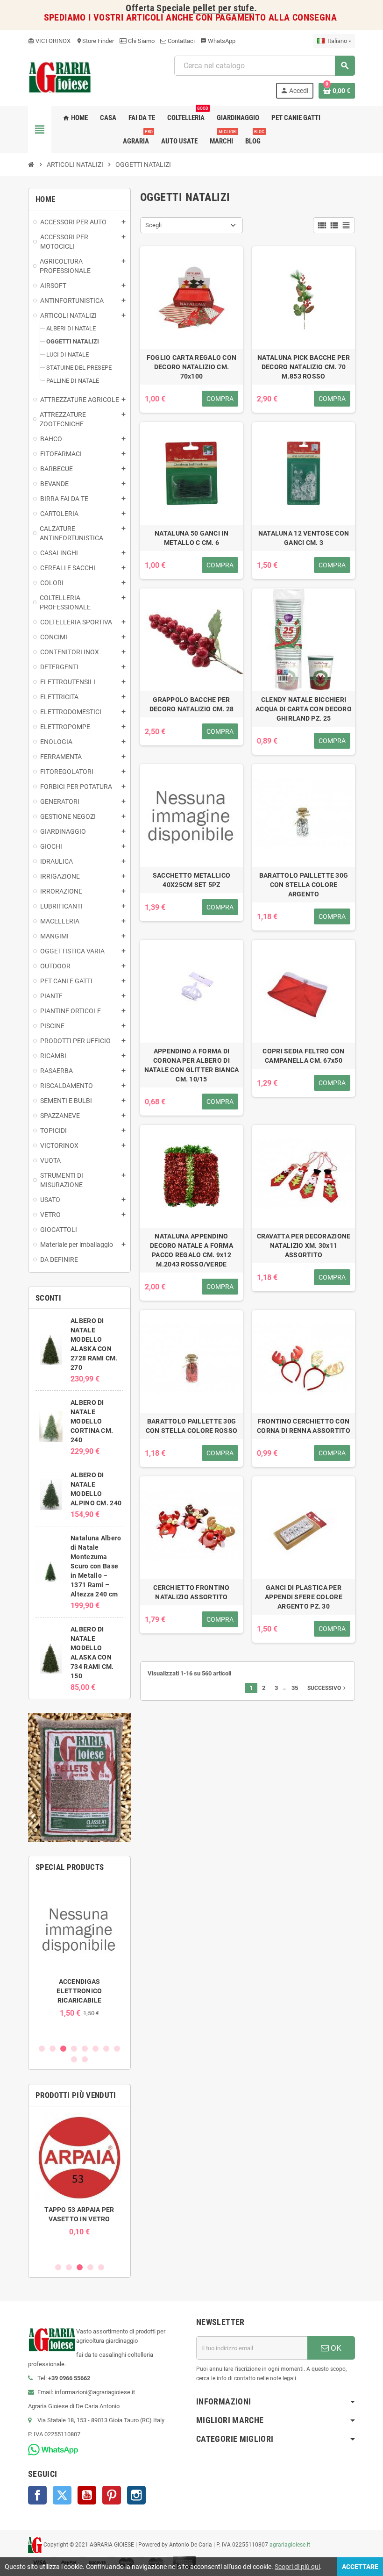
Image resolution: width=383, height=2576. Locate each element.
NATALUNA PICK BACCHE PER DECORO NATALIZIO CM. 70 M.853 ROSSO (304, 367)
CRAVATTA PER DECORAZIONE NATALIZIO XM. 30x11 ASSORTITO (304, 1245)
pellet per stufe (223, 8)
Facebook (37, 2495)
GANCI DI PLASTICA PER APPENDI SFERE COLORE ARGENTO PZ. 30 (304, 1597)
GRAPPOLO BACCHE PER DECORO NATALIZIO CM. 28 (191, 704)
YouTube (87, 2495)
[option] (79, 1951)
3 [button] (63, 2049)
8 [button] (117, 2049)
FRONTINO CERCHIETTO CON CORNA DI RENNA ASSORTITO (304, 1426)
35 (295, 1688)
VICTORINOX (49, 41)
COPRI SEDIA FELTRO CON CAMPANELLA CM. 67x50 (303, 1056)
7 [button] (106, 2049)
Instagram (136, 2495)
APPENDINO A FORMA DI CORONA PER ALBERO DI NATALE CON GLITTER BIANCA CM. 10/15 (192, 1065)
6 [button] (96, 2049)
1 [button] (42, 2049)
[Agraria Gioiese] (60, 76)
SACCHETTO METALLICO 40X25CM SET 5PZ (191, 880)
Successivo (327, 1688)
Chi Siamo (141, 41)
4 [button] (74, 2049)
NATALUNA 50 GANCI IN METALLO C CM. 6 (191, 538)
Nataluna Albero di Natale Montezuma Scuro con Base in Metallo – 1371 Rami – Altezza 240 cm (96, 1566)
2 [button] (53, 2049)
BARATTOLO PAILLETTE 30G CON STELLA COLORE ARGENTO (304, 885)
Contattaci (181, 41)
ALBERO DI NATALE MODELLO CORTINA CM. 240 (92, 1421)
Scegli (153, 225)
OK (335, 2348)
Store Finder (95, 41)
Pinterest (112, 2495)
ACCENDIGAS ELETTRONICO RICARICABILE (79, 1991)
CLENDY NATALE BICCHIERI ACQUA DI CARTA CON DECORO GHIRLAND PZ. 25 (304, 709)
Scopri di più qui (297, 2567)
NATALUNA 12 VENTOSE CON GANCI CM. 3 (304, 538)
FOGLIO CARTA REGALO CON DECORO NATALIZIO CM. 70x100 (191, 367)
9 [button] (74, 2059)
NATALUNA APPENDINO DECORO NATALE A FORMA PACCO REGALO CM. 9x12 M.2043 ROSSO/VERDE (191, 1250)
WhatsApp (218, 41)
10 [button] (85, 2059)
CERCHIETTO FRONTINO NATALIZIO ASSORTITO (191, 1592)
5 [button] (85, 2049)
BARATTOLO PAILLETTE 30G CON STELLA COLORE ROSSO (191, 1426)
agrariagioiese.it (290, 2545)
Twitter (62, 2495)
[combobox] (264, 66)
